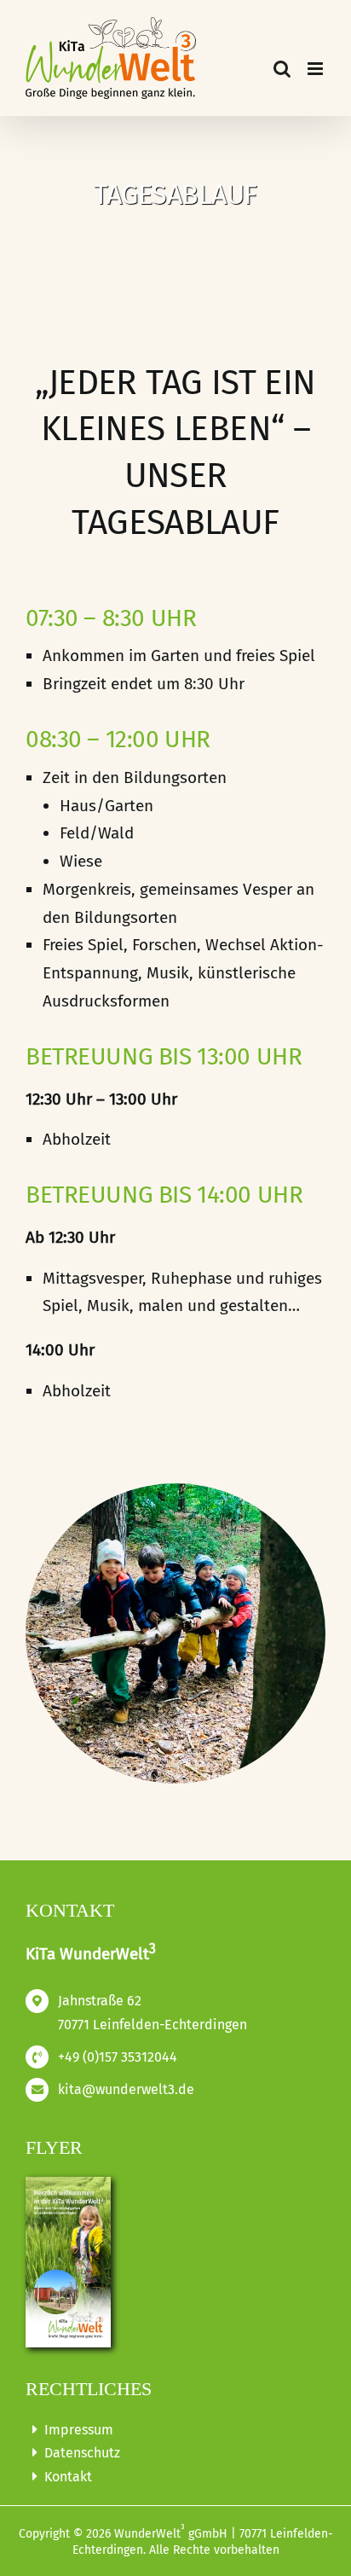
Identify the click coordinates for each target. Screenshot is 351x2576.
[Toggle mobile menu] (316, 69)
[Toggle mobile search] (282, 69)
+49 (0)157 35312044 (118, 2057)
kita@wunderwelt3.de (126, 2089)
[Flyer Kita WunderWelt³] (68, 2183)
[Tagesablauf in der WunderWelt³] (175, 1491)
